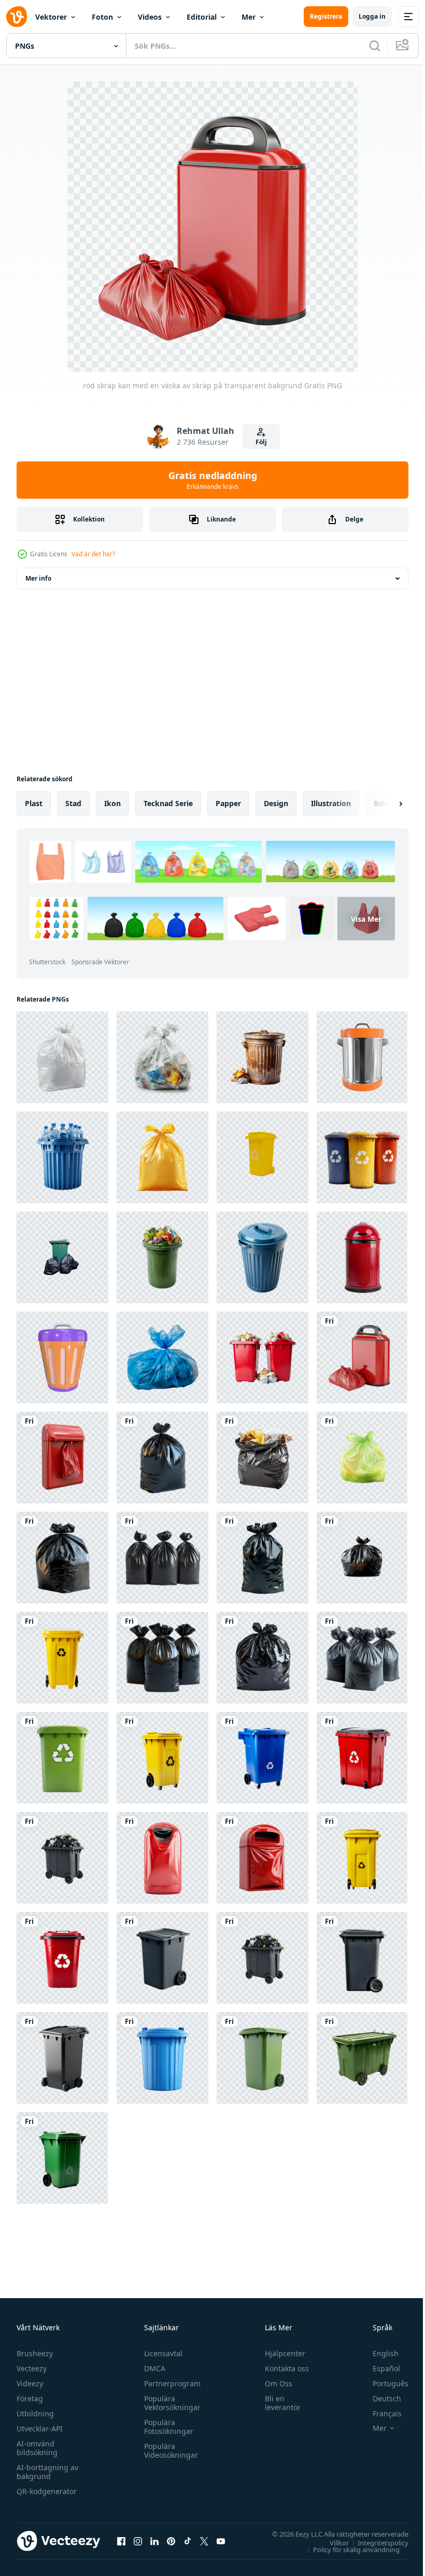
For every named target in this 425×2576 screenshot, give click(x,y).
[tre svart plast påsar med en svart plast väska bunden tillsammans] (162, 1658)
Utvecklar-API (40, 2429)
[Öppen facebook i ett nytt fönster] (121, 2541)
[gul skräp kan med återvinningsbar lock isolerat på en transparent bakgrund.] (263, 1157)
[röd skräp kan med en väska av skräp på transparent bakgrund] (362, 1357)
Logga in (372, 16)
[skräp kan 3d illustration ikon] (362, 1057)
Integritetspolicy (375, 2542)
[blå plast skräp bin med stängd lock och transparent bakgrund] (263, 1257)
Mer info (38, 578)
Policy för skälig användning (349, 2549)
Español (379, 2368)
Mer (249, 17)
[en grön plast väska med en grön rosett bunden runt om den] (362, 1458)
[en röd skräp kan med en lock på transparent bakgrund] (162, 1858)
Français (379, 2413)
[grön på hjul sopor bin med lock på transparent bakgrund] (362, 2058)
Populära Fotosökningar (166, 2427)
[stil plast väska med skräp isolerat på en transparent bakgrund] (162, 1057)
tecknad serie (168, 803)
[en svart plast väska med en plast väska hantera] (62, 1558)
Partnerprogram (170, 2383)
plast (34, 803)
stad (73, 803)
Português (383, 2383)
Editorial (202, 17)
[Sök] (375, 46)
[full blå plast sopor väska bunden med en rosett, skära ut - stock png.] (162, 1357)
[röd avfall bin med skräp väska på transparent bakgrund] (62, 1458)
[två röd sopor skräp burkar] (263, 1357)
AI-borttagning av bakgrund (47, 2472)
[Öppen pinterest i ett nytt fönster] (171, 2541)
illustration (331, 803)
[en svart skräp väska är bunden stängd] (362, 1558)
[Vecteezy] (17, 17)
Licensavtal (161, 2353)
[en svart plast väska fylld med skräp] (263, 1458)
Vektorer (51, 17)
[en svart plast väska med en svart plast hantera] (263, 1658)
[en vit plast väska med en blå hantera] (62, 1057)
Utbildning (35, 2413)
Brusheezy (35, 2353)
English (378, 2353)
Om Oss (274, 2383)
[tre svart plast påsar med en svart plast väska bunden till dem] (362, 1658)
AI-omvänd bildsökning (37, 2448)
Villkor (331, 2542)
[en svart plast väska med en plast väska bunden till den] (162, 1458)
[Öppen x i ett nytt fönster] (204, 2541)
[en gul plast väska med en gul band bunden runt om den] (162, 1157)
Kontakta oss (282, 2368)
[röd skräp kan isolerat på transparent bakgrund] (263, 1858)
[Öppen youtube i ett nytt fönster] (221, 2541)
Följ (261, 442)
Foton (102, 17)
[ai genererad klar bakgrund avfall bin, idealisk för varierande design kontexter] (62, 1958)
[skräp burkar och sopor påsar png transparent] (62, 1257)
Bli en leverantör (278, 2403)
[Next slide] (384, 804)
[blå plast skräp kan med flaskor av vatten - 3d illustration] (62, 1157)
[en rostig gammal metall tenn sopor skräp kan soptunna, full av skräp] (263, 1057)
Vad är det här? (93, 554)
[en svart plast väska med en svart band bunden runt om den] (263, 1558)
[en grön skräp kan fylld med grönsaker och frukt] (162, 1257)
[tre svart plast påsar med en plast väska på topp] (162, 1558)
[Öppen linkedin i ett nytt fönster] (154, 2541)
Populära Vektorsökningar (170, 2403)
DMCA (152, 2368)
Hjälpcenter (280, 2353)
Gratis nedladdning (213, 480)
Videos (150, 17)
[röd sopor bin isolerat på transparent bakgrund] (362, 1257)
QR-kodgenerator (47, 2491)
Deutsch (379, 2398)
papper (228, 803)
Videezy (30, 2383)
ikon (112, 803)
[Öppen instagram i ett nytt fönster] (138, 2541)
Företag (30, 2398)
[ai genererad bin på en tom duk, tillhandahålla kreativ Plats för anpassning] (263, 1758)
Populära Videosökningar (168, 2451)
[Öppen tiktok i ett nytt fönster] (188, 2541)
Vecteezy (32, 2368)
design (276, 803)
